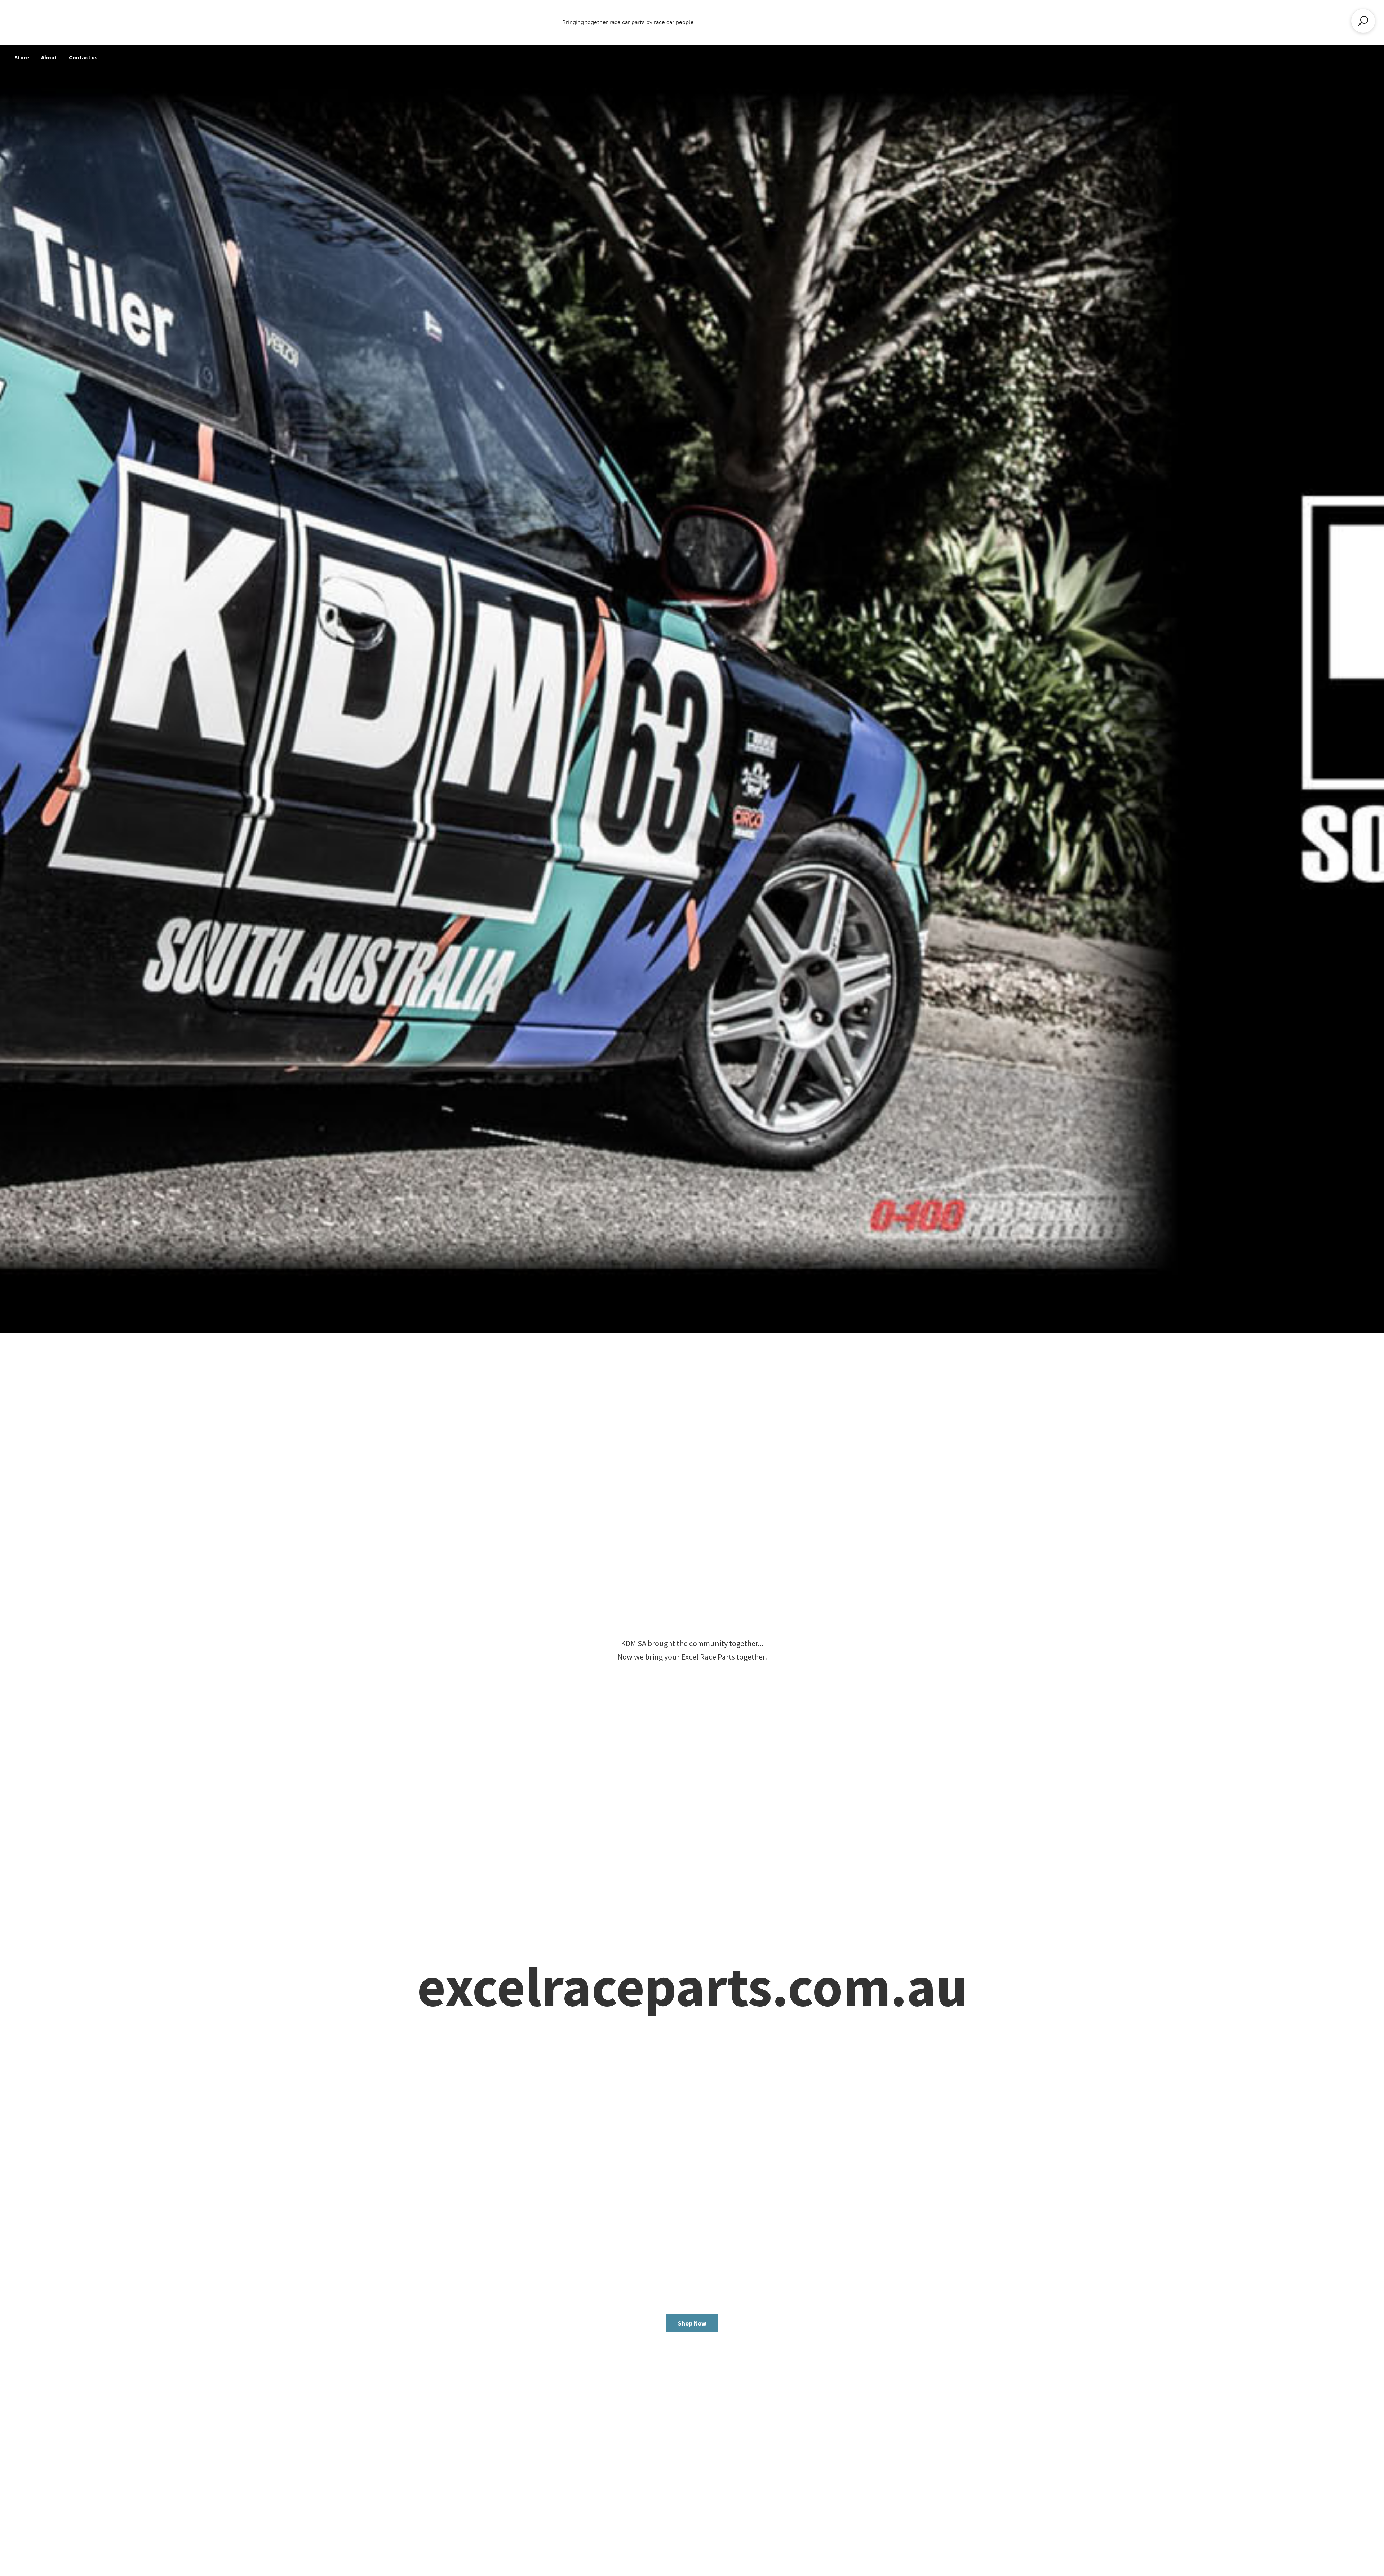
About (49, 57)
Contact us (83, 57)
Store (22, 57)
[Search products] (1363, 21)
